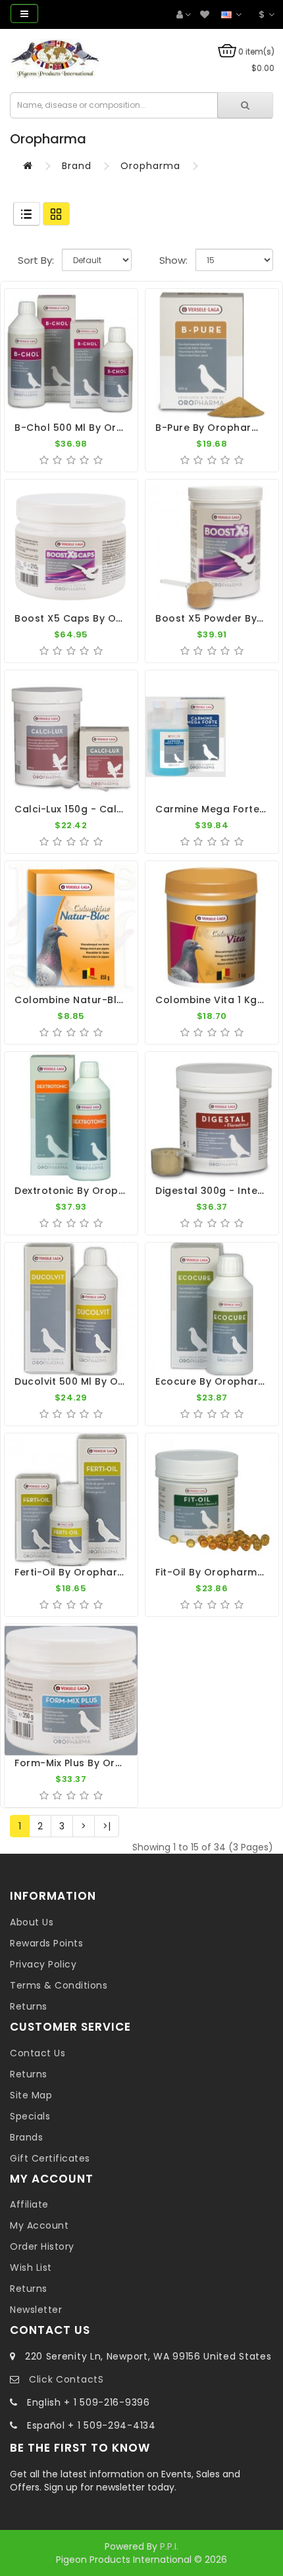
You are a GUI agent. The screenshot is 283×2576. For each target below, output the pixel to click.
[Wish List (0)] (205, 15)
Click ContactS (66, 2379)
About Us (32, 1922)
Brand (77, 166)
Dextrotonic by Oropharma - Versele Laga (122, 1191)
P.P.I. (169, 2546)
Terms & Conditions (59, 1985)
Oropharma (150, 166)
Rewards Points (46, 1943)
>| (107, 1826)
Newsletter (36, 2310)
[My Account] (184, 15)
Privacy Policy (43, 1964)
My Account (39, 2225)
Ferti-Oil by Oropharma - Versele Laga (113, 1572)
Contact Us (38, 2053)
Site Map (31, 2095)
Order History (42, 2246)
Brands (26, 2137)
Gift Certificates (50, 2158)
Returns (29, 2006)
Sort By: (36, 260)
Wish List (31, 2267)
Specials (30, 2116)
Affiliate (29, 2204)
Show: (173, 260)
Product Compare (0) (18, 233)
